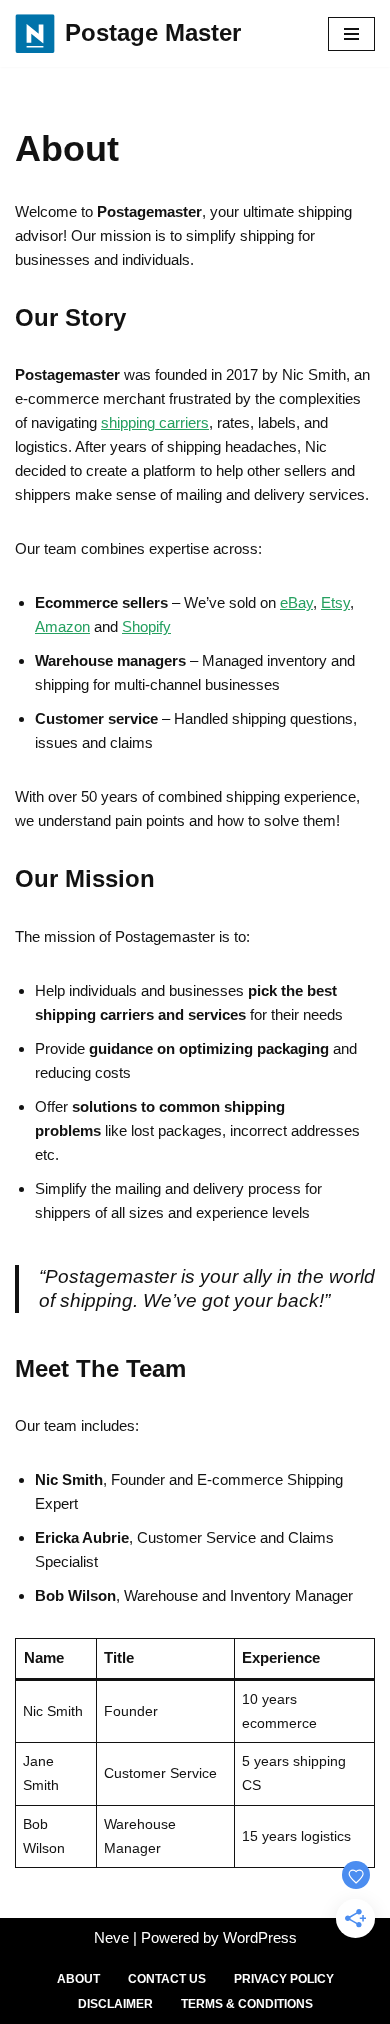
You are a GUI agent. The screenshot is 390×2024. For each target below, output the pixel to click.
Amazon (62, 626)
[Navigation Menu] (351, 34)
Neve (111, 1937)
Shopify (146, 626)
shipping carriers (155, 422)
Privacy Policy (284, 1979)
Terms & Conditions (247, 2004)
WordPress (260, 1937)
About (78, 1979)
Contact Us (167, 1979)
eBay (296, 602)
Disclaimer (115, 2004)
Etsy (335, 602)
